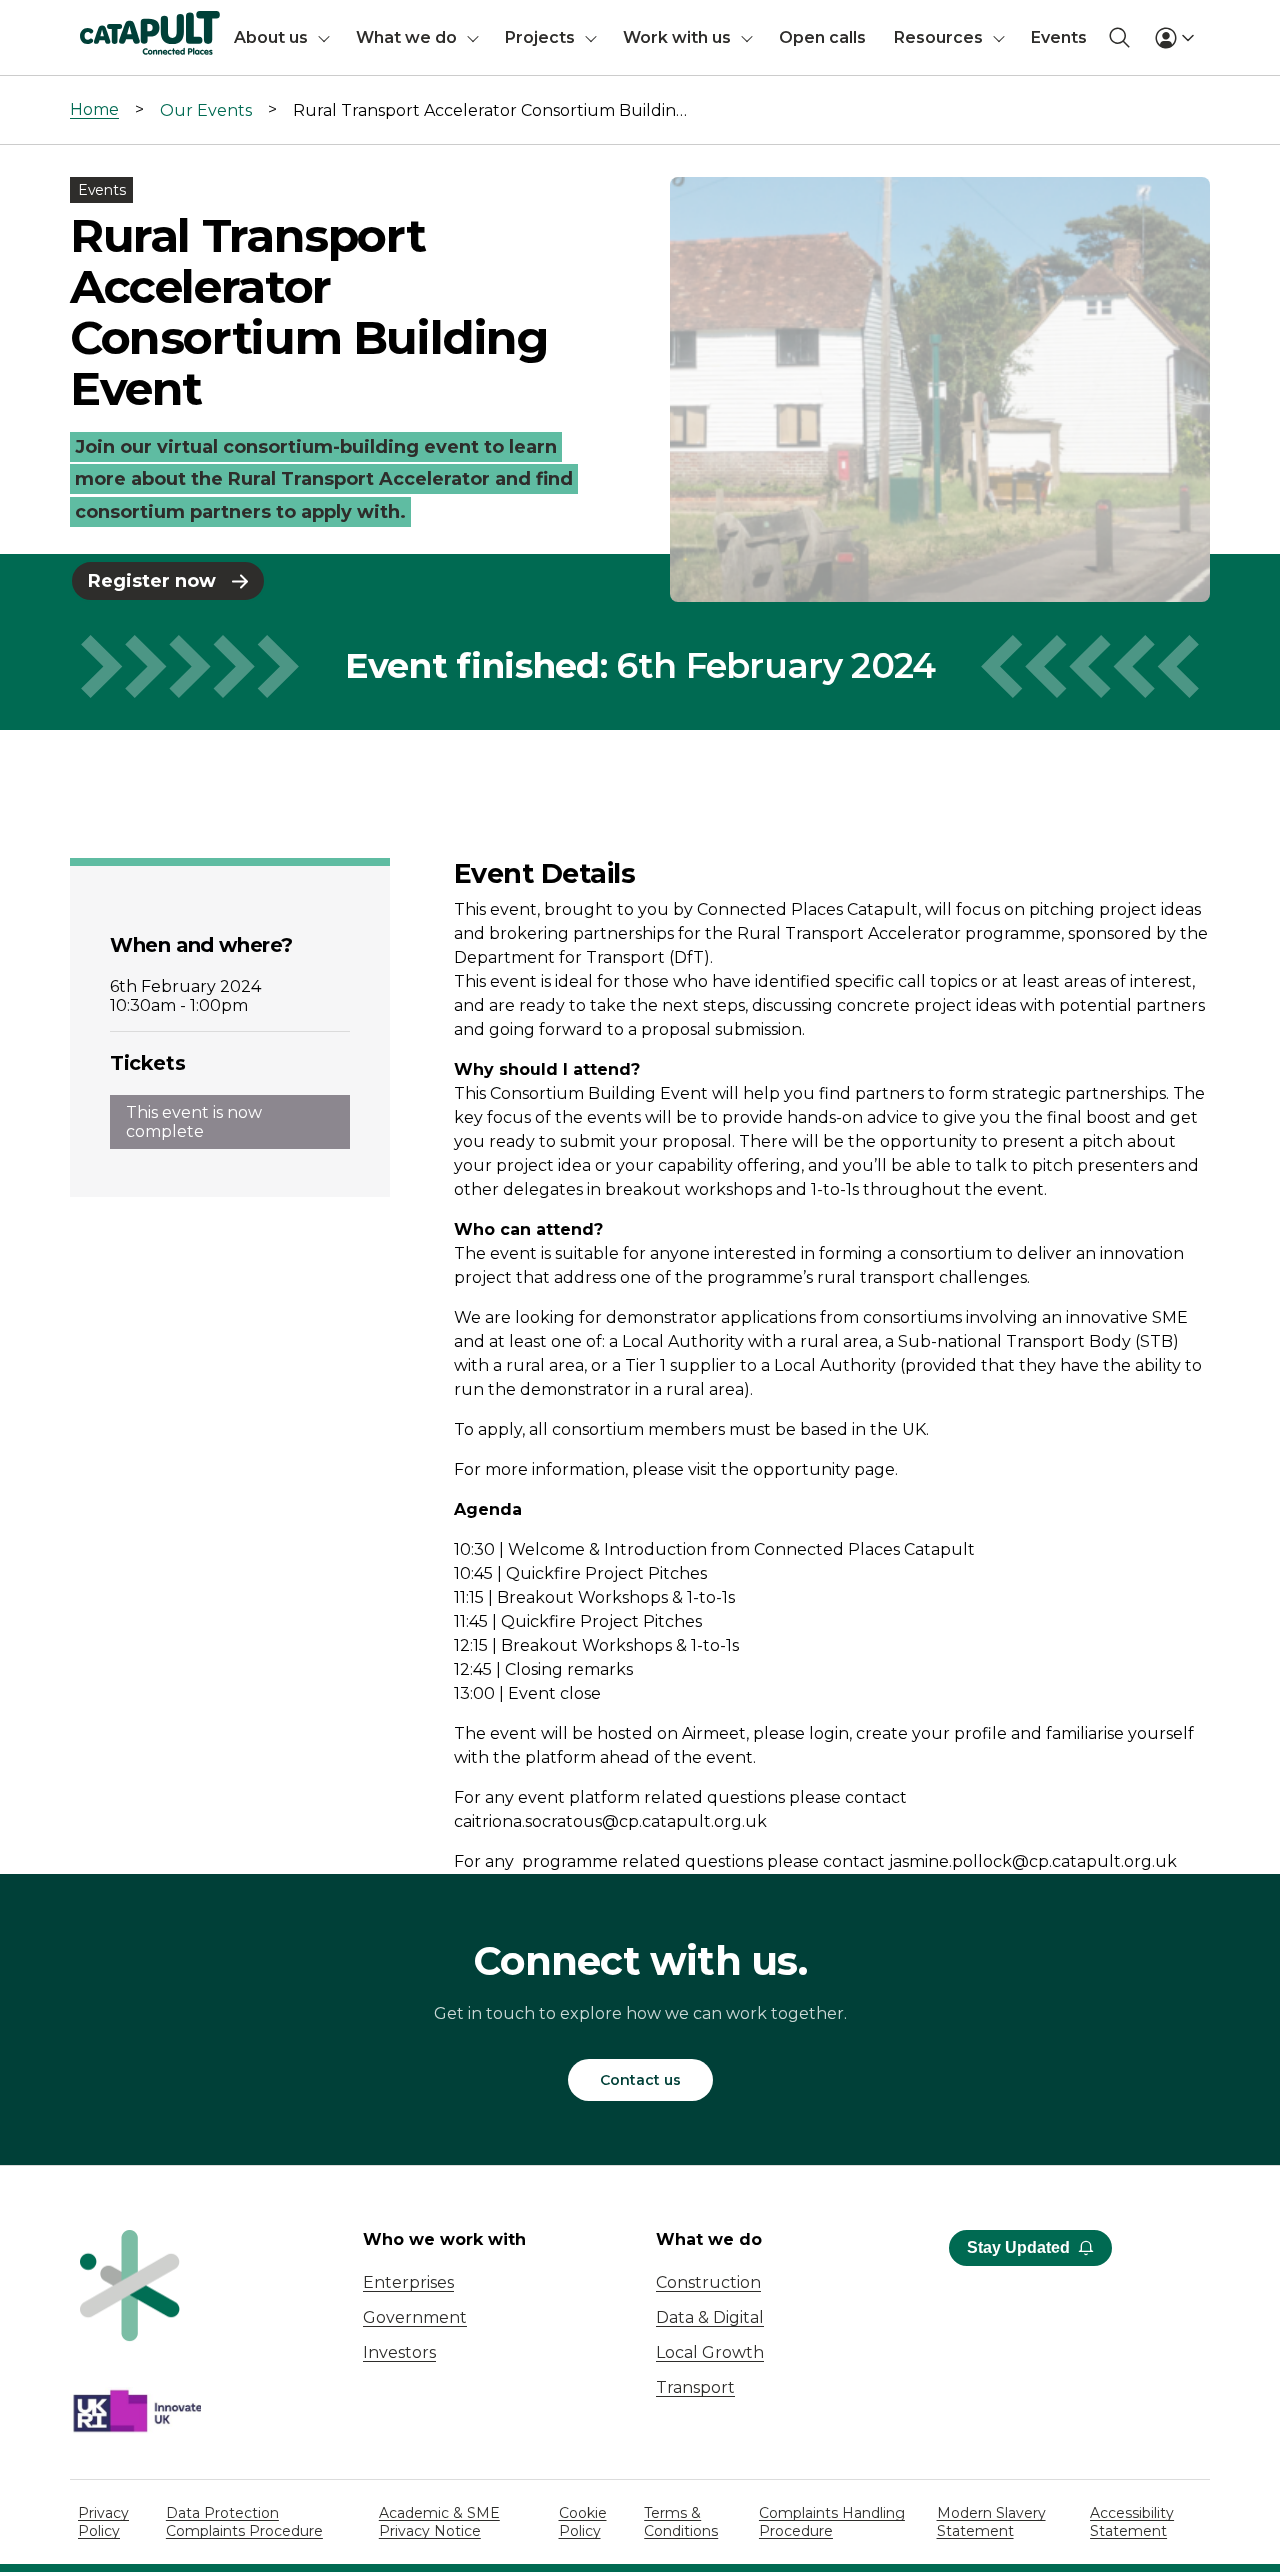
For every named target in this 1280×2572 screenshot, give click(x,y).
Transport (695, 2387)
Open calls (822, 37)
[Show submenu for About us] (324, 37)
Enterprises (408, 2282)
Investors (399, 2352)
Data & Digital (710, 2317)
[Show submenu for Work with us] (747, 37)
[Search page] (1119, 37)
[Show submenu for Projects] (591, 37)
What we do (406, 37)
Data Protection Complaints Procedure (244, 2522)
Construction (708, 2282)
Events (1059, 37)
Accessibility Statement (1132, 2522)
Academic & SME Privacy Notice (439, 2522)
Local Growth (710, 2352)
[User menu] (1174, 38)
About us (271, 37)
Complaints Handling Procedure (832, 2522)
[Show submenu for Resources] (999, 37)
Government (415, 2317)
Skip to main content (98, 24)
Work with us (677, 37)
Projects (540, 37)
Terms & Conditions (681, 2522)
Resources (938, 37)
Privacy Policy (103, 2522)
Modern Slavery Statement (991, 2522)
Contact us (640, 2080)
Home (94, 109)
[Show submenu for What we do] (473, 37)
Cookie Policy (583, 2522)
